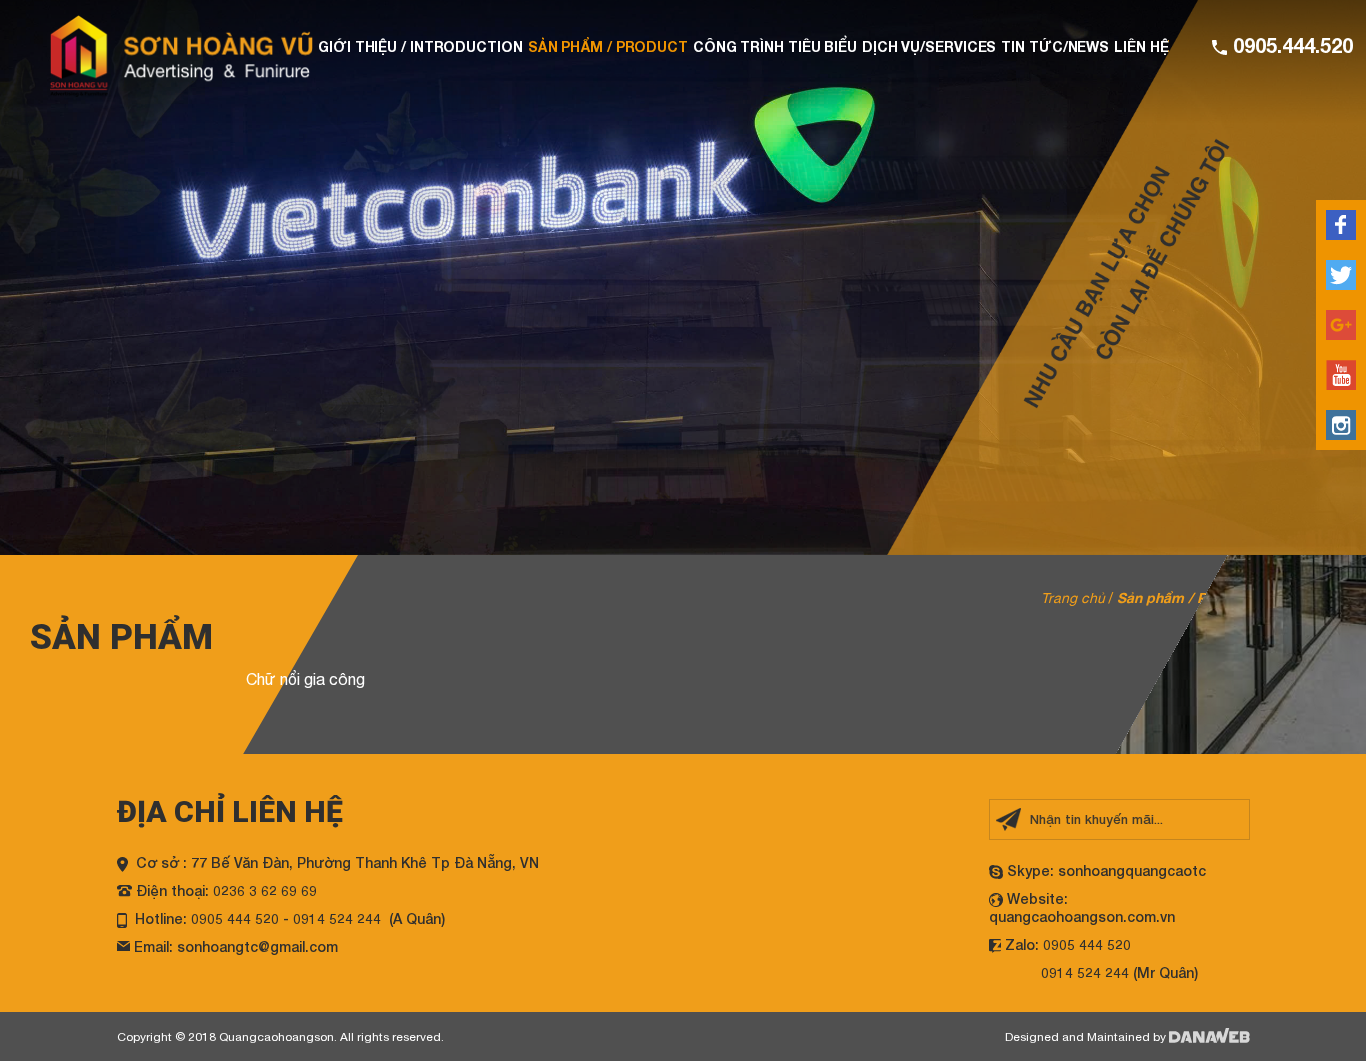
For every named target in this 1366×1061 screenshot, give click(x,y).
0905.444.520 (1290, 45)
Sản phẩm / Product (1183, 597)
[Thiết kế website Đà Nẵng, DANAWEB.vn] (1209, 1037)
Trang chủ (1073, 598)
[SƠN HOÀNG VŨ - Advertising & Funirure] (181, 55)
